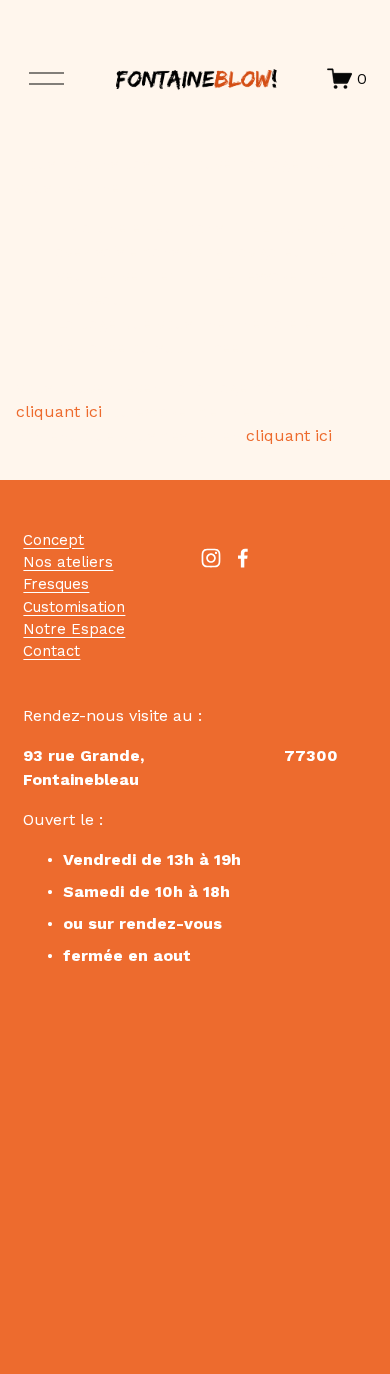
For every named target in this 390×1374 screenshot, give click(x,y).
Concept (53, 540)
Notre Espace (74, 629)
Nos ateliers (68, 562)
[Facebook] (243, 558)
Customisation (74, 607)
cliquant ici (59, 411)
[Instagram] (211, 558)
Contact (51, 651)
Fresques (56, 584)
